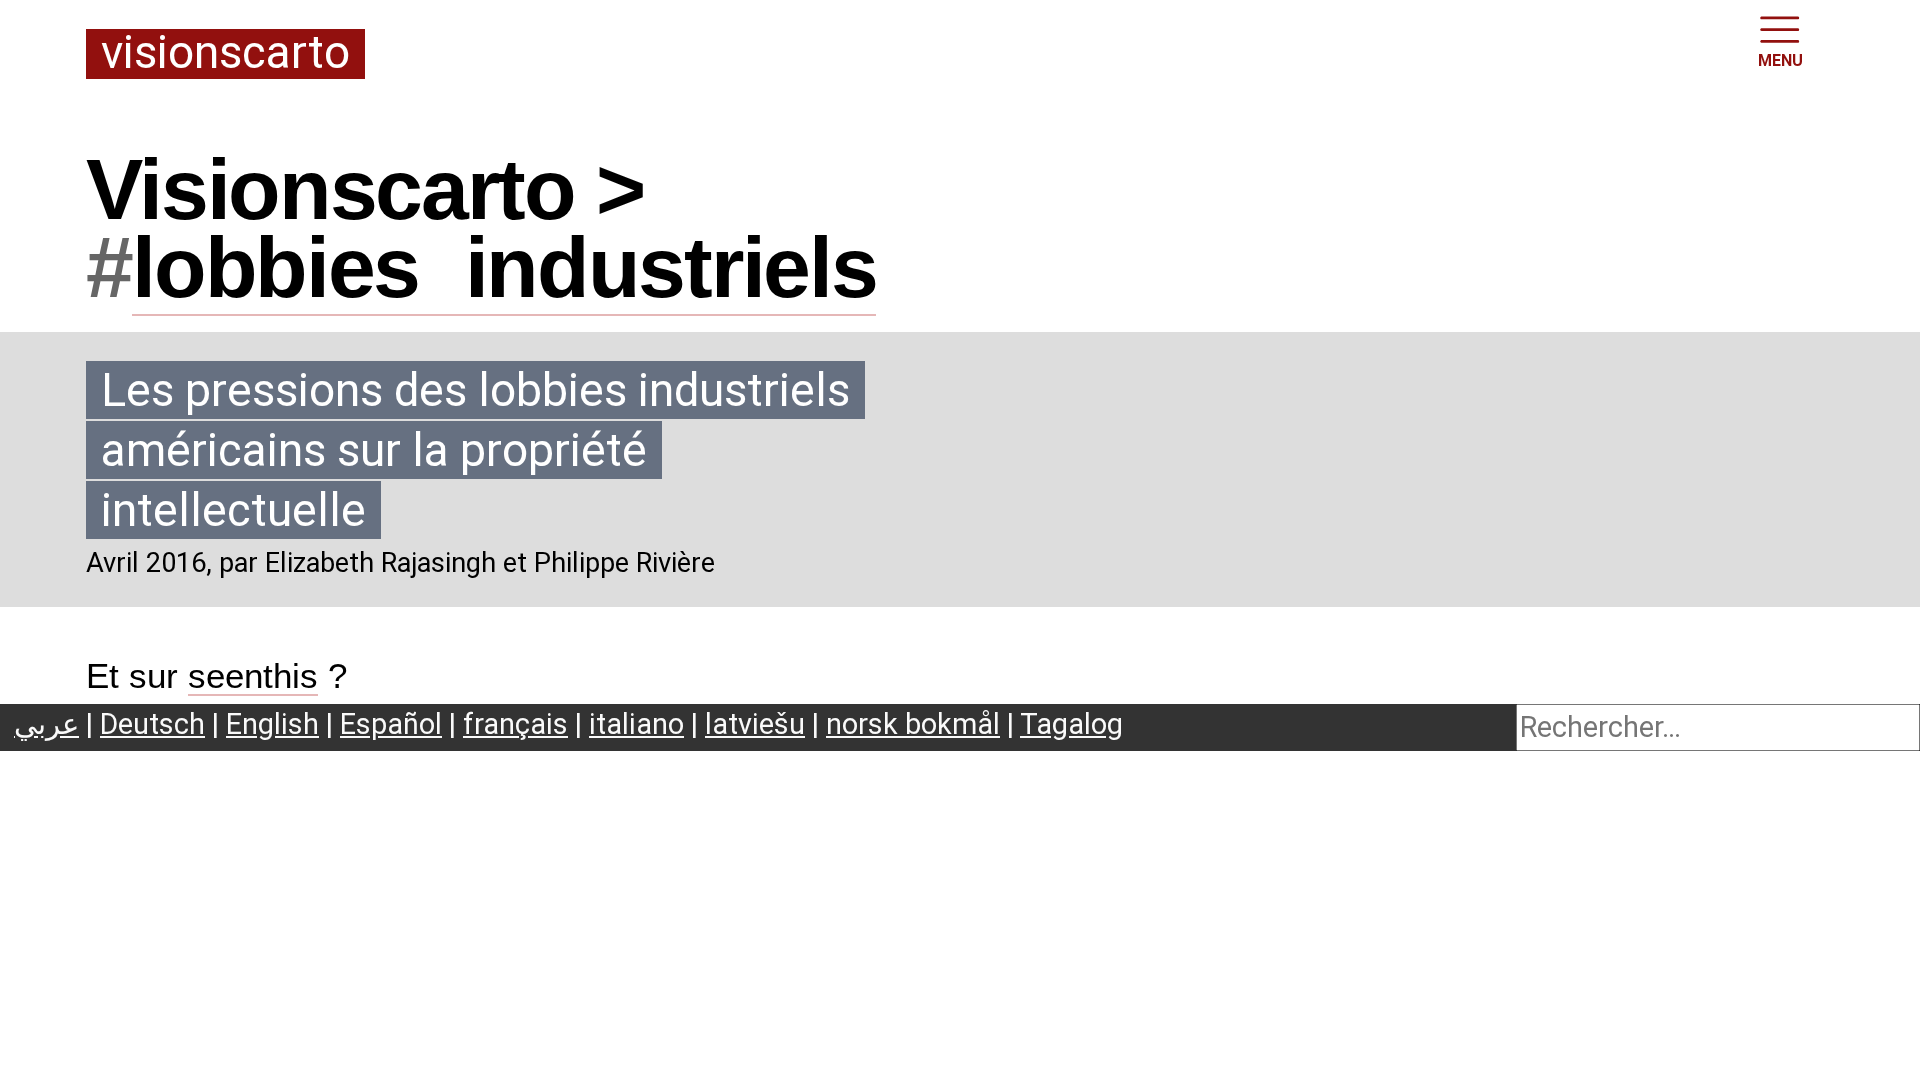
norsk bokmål (913, 724)
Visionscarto (225, 54)
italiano (636, 724)
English (272, 724)
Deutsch (152, 724)
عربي (46, 724)
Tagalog (1071, 724)
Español (391, 724)
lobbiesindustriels (504, 267)
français (515, 724)
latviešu (755, 724)
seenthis (253, 676)
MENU (1780, 60)
